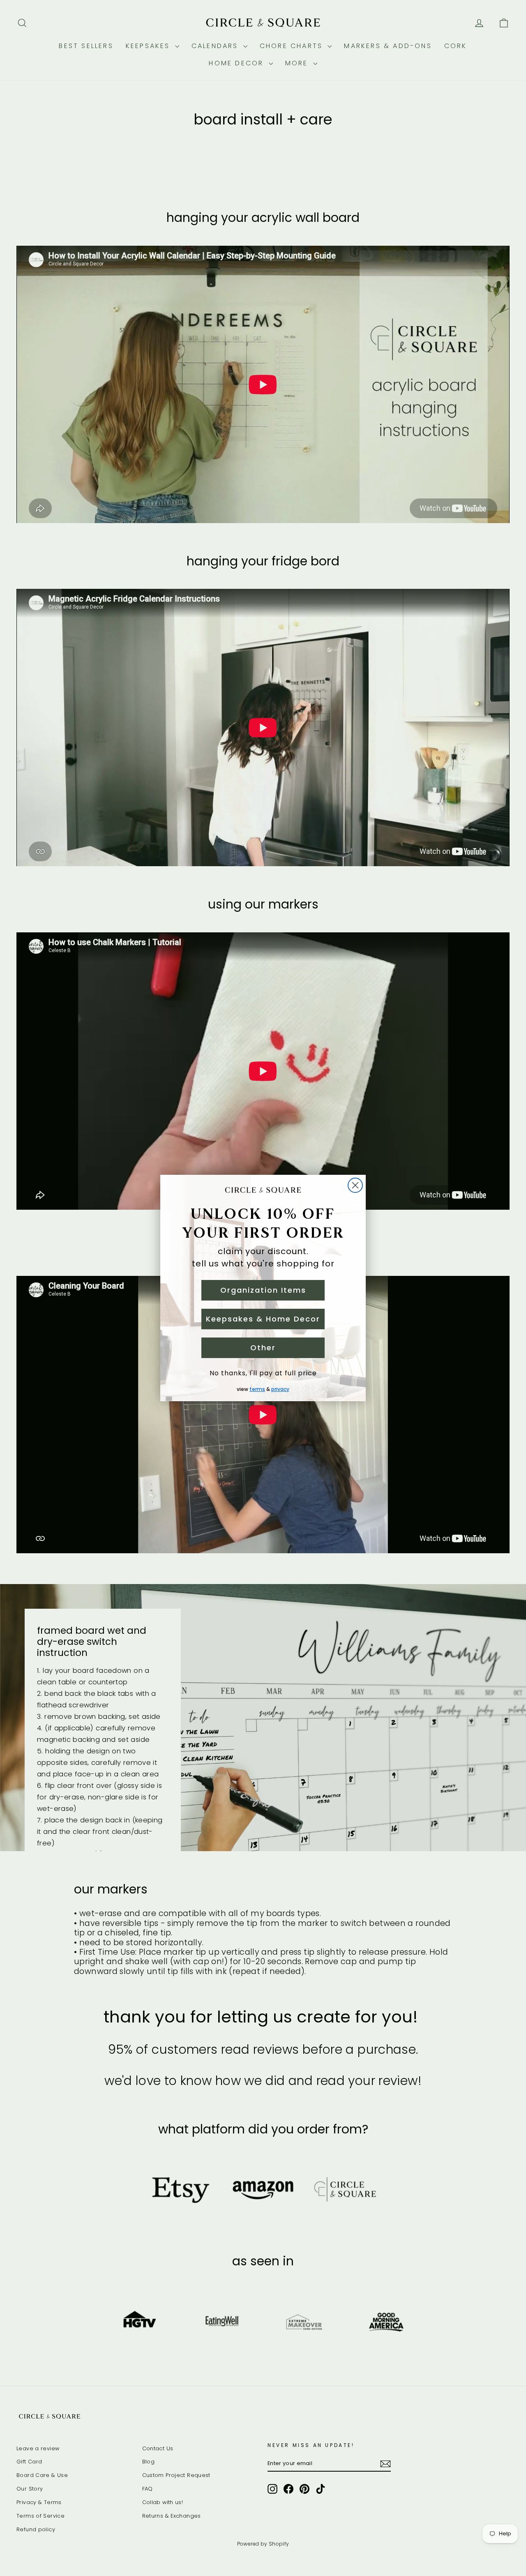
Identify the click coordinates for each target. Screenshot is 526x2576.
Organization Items (263, 1290)
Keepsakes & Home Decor (263, 1319)
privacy (280, 1389)
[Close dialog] (355, 1185)
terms (257, 1389)
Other (263, 1348)
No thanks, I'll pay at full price (263, 1373)
